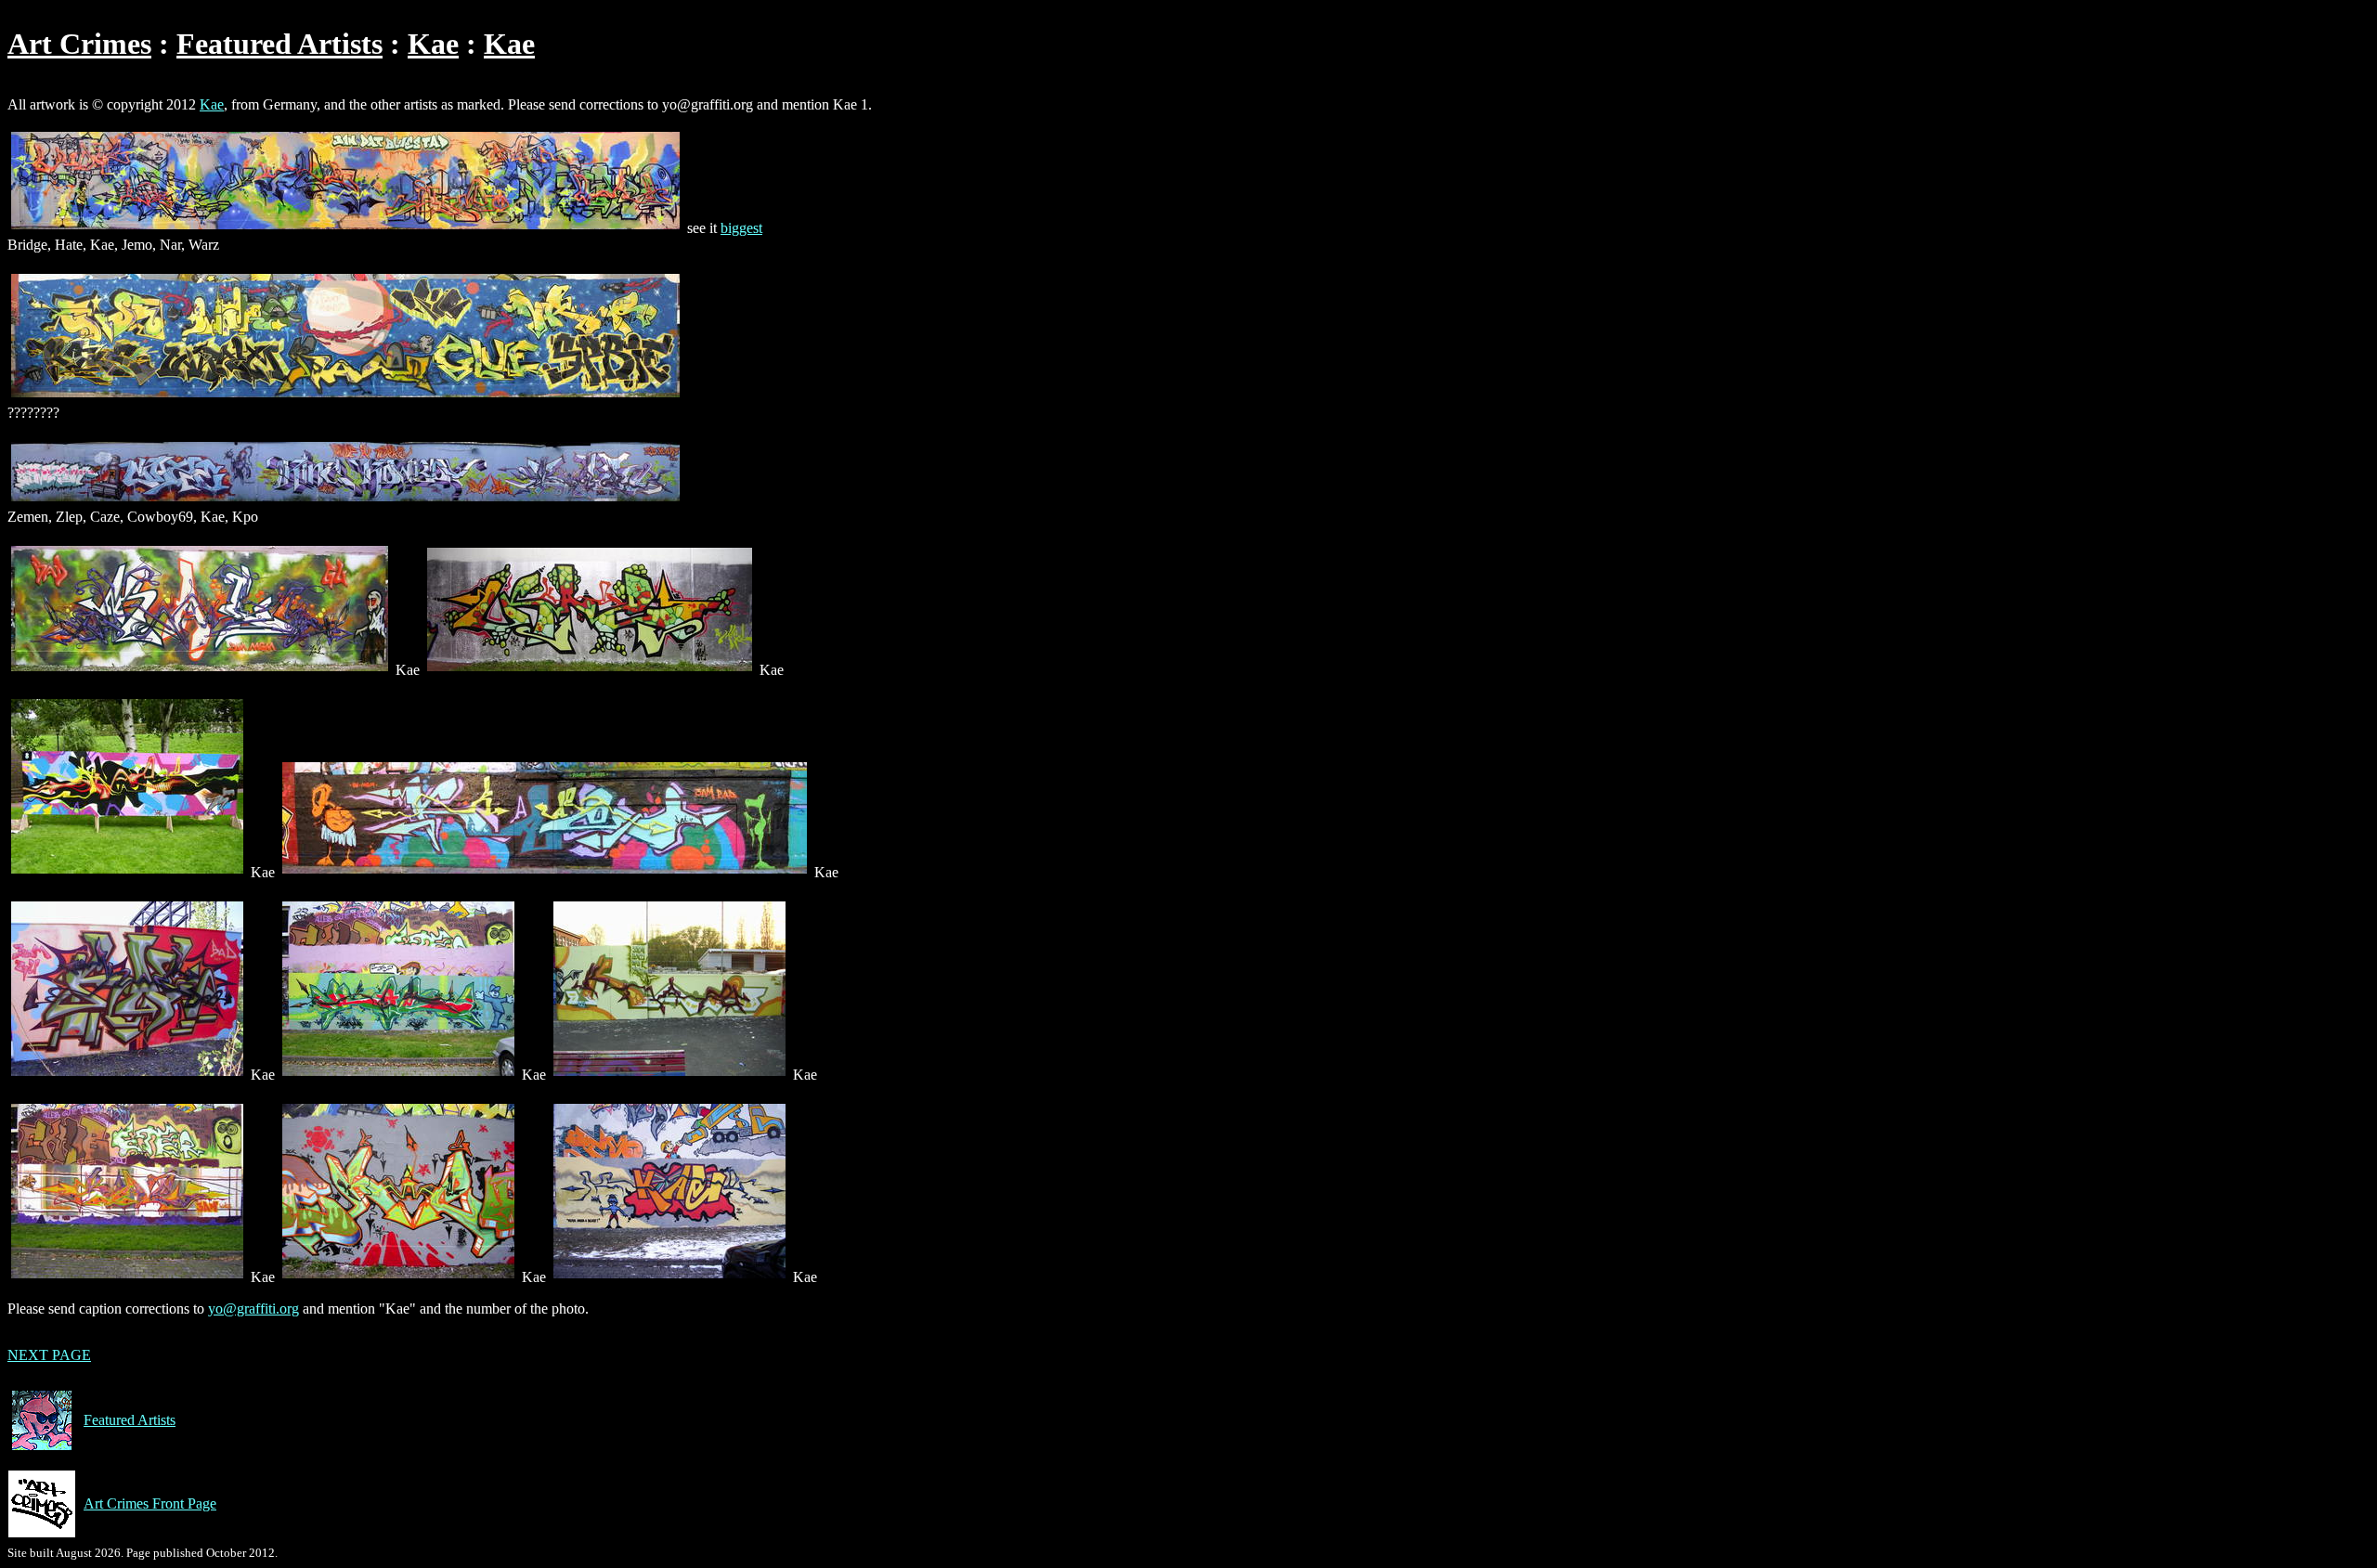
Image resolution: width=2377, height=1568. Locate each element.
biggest (741, 228)
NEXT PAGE (49, 1355)
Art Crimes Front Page (150, 1503)
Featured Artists (279, 44)
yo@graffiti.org (253, 1309)
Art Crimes (79, 44)
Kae (433, 44)
